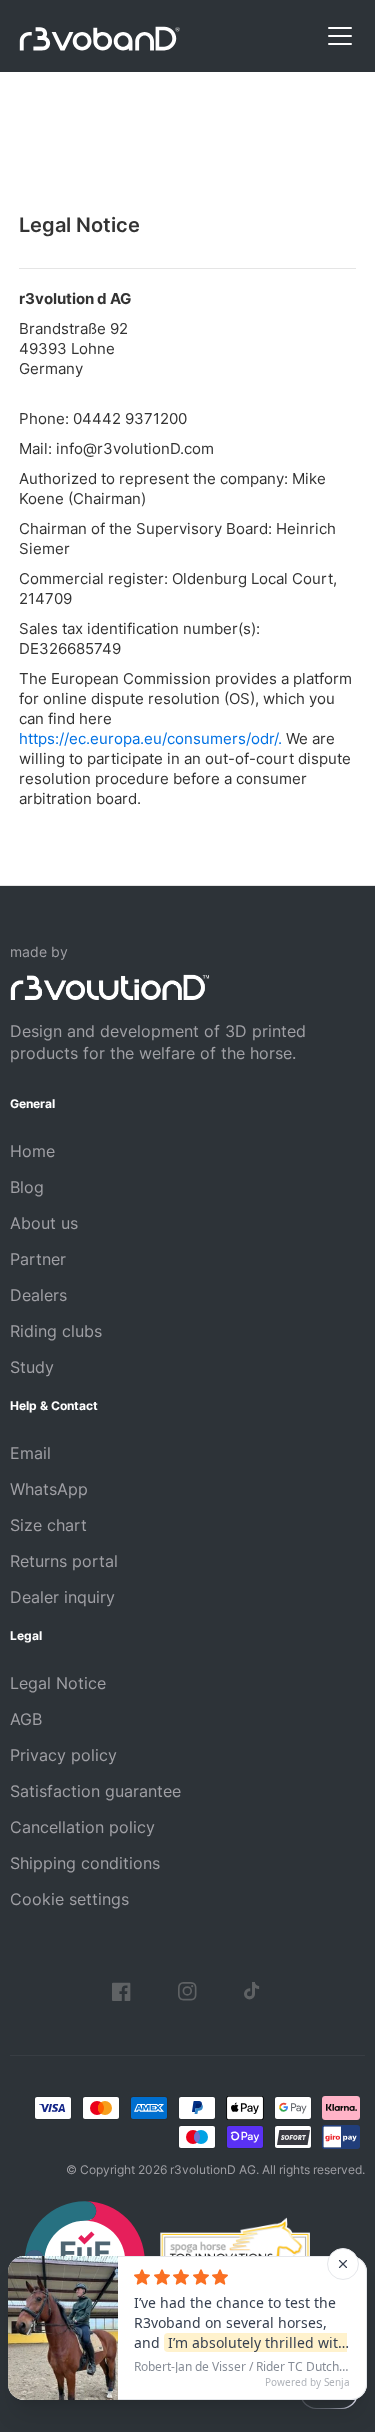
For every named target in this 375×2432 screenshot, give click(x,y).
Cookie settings (69, 1899)
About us (44, 1223)
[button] (336, 36)
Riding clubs (56, 1331)
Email (30, 1453)
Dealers (38, 1295)
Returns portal (64, 1561)
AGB (26, 1719)
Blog (27, 1187)
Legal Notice (58, 1683)
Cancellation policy (82, 1827)
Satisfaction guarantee (95, 1791)
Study (32, 1367)
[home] (99, 36)
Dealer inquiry (62, 1597)
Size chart (48, 1525)
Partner (38, 1259)
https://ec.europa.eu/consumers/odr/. (150, 738)
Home (32, 1151)
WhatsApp (49, 1489)
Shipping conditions (85, 1863)
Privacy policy (63, 1755)
